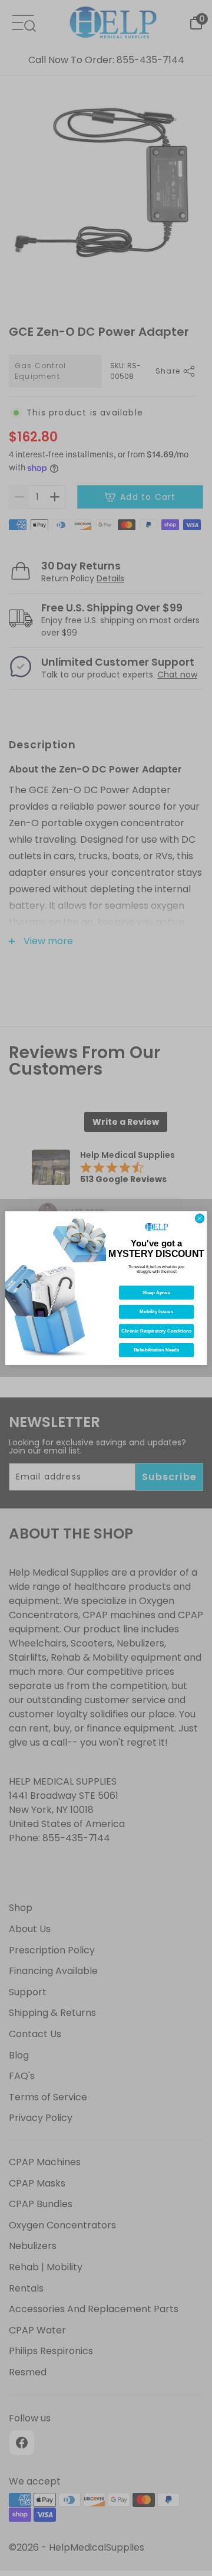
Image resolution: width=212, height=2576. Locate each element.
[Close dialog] (199, 1218)
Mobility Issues (156, 1312)
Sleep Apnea (156, 1293)
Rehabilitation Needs (157, 1350)
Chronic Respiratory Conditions (156, 1331)
